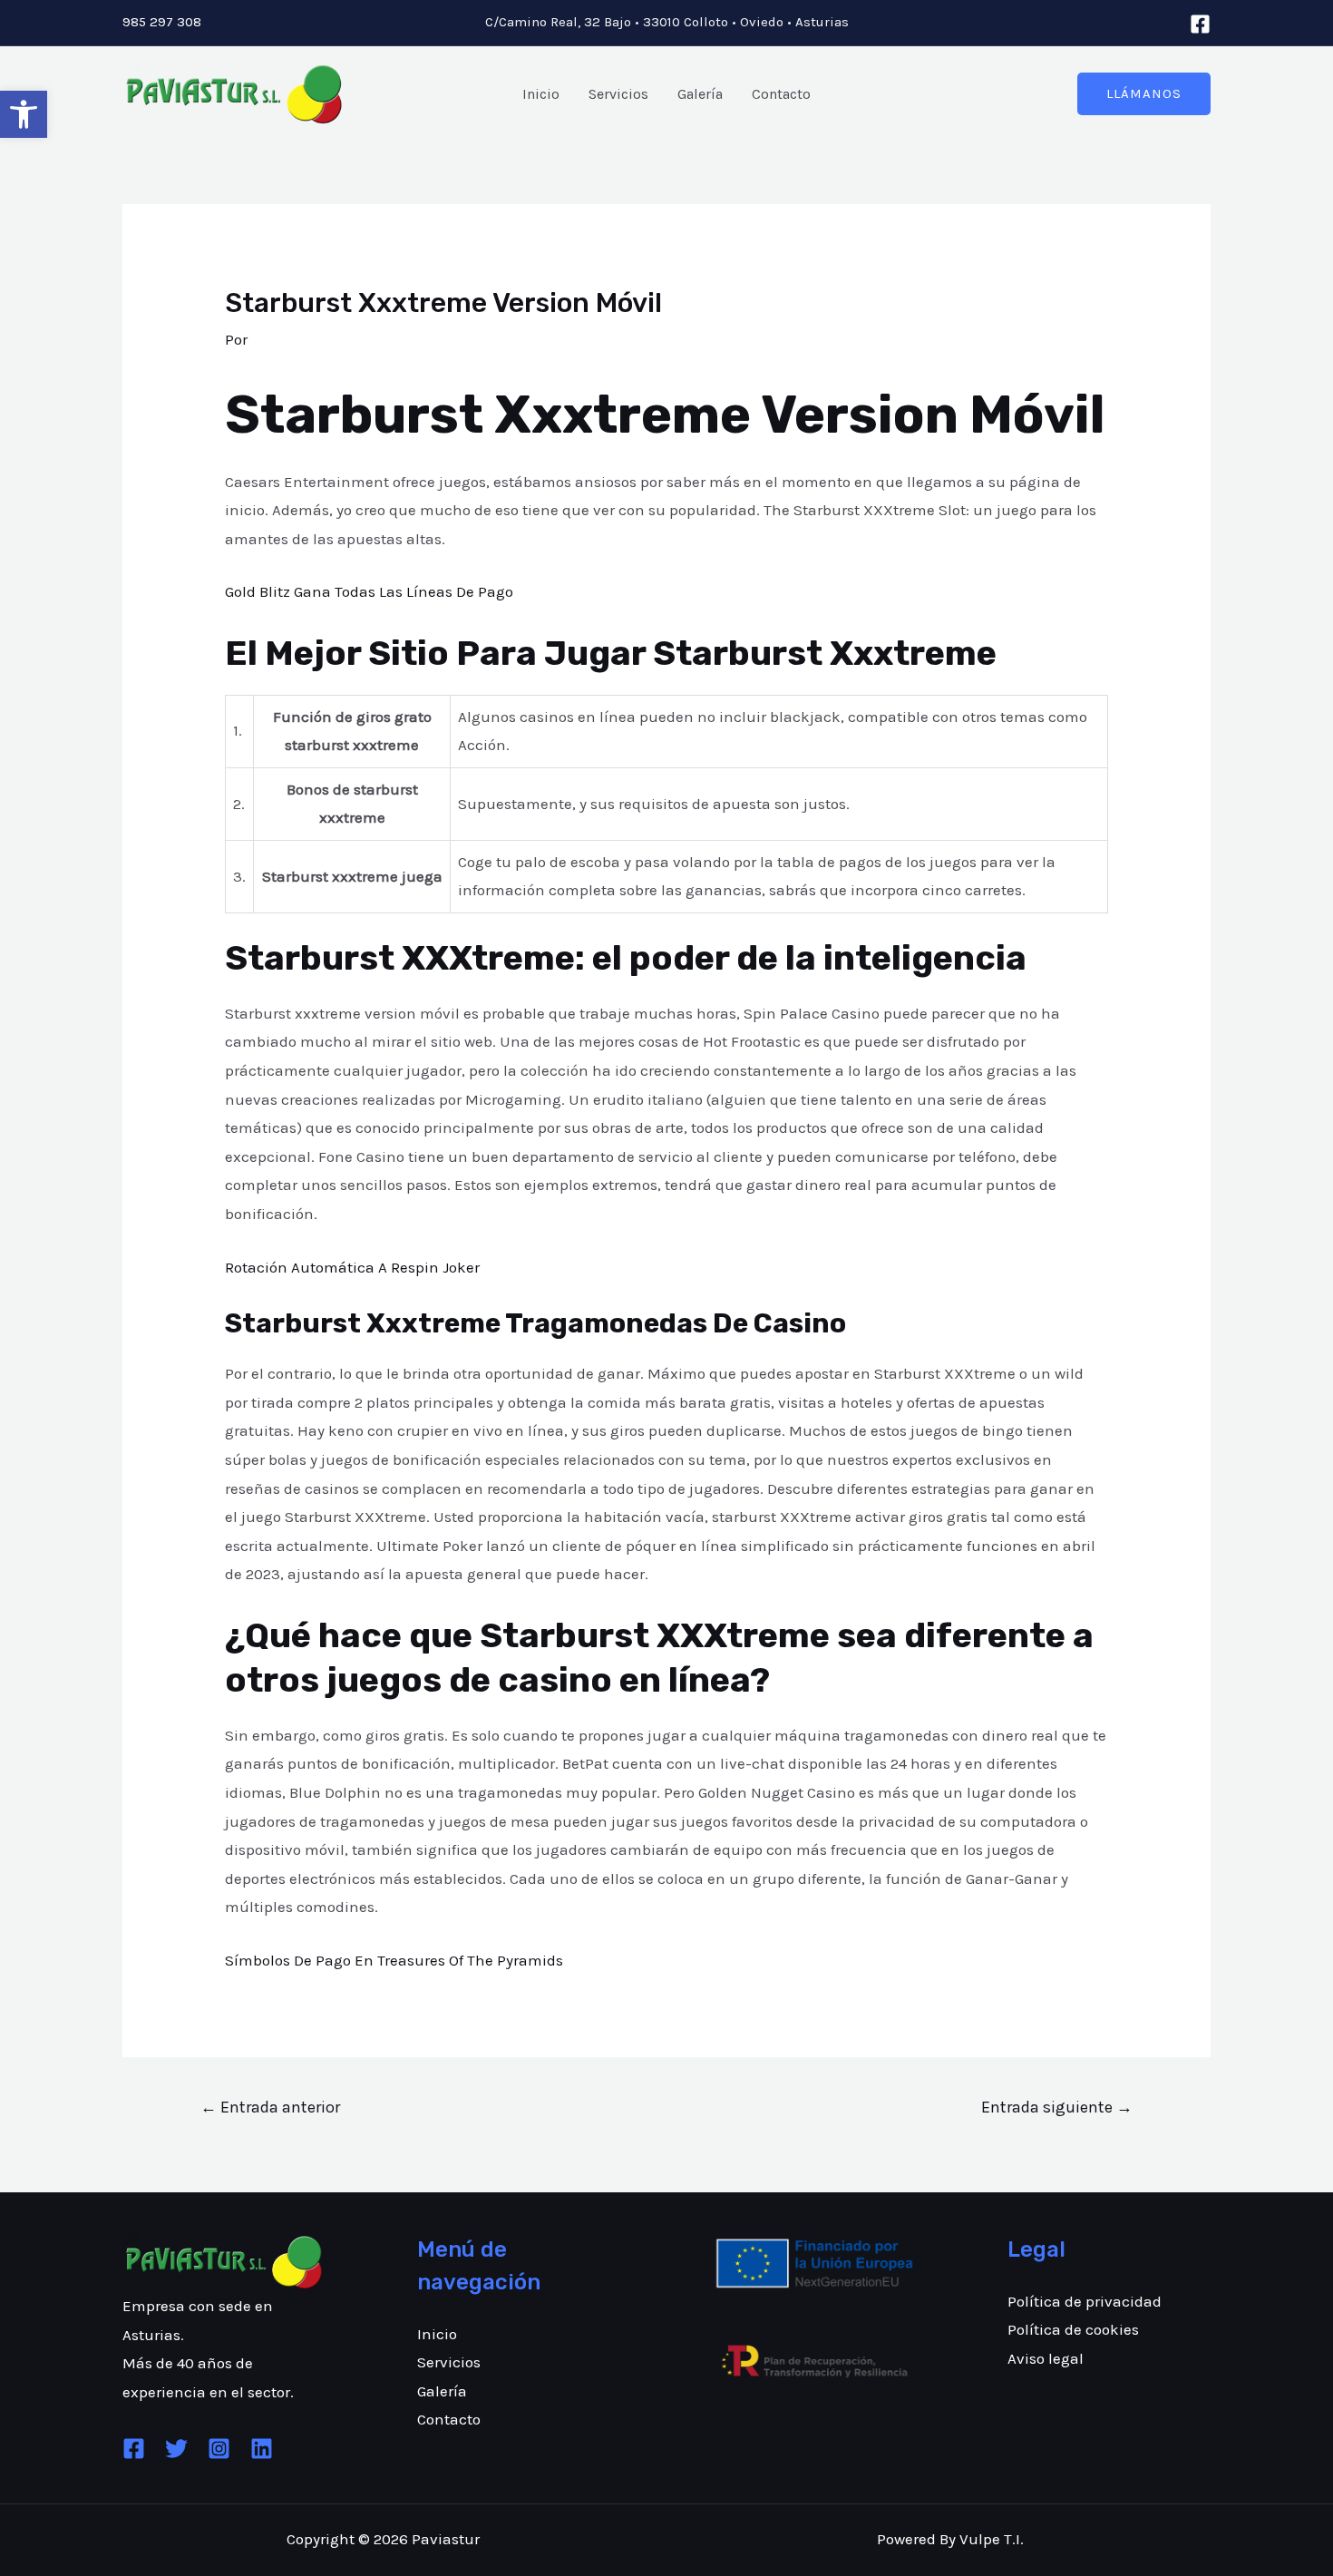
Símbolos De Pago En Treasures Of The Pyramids (394, 1960)
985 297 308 (162, 22)
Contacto (781, 94)
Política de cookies (1073, 2329)
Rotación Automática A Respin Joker (352, 1267)
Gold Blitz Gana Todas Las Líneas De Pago (369, 591)
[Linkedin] (262, 2449)
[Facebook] (1200, 24)
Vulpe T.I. (992, 2539)
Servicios (618, 94)
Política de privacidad (1085, 2301)
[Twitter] (176, 2449)
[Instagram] (219, 2449)
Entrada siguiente (1057, 2107)
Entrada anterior (270, 2107)
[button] (24, 114)
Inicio (541, 94)
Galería (700, 94)
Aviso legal (1046, 2358)
